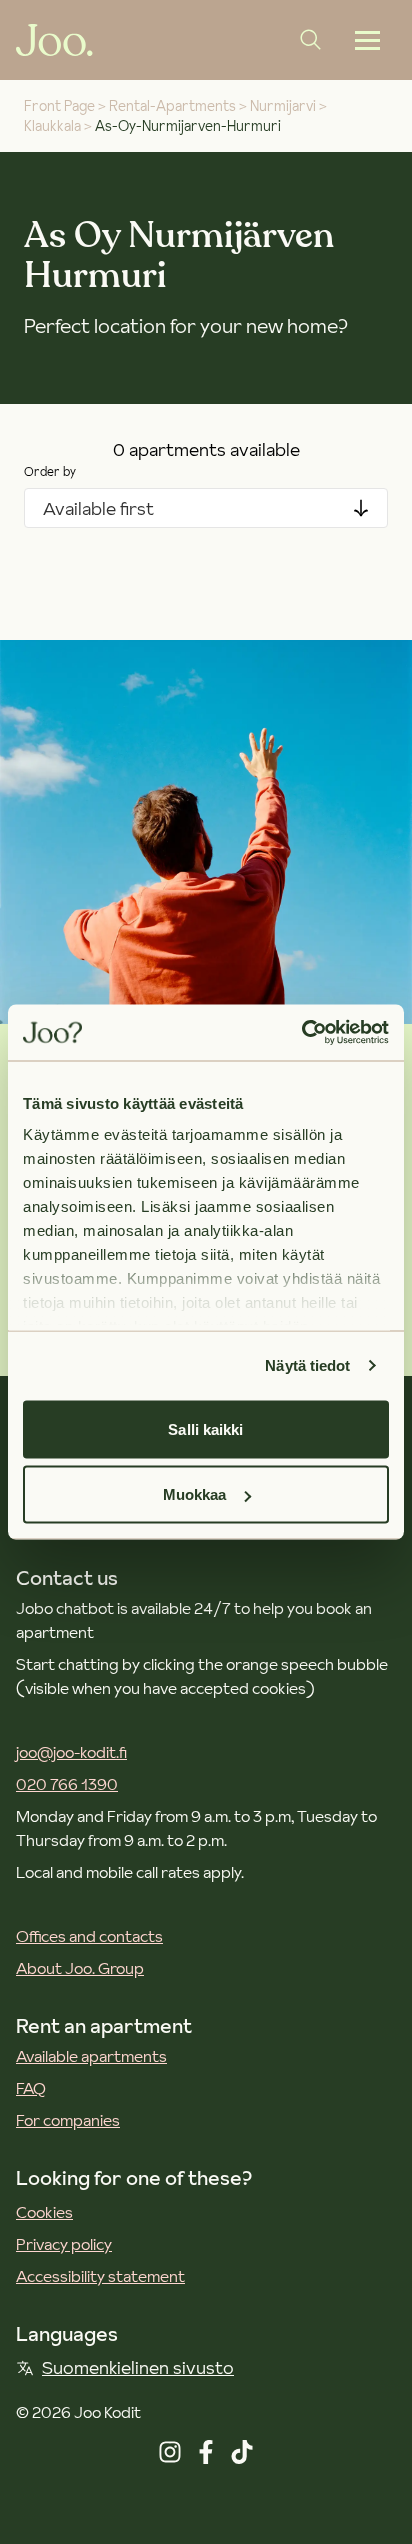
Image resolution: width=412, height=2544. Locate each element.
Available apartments (91, 2056)
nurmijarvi (283, 106)
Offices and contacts (89, 1936)
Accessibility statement (100, 2276)
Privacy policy (64, 2244)
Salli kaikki (205, 1428)
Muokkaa (195, 1494)
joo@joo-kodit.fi (71, 1752)
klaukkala (52, 126)
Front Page (59, 106)
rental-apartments (172, 106)
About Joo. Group (80, 1968)
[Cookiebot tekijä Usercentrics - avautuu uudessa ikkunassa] (301, 1033)
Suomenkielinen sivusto (138, 2367)
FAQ (31, 2088)
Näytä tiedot (307, 1365)
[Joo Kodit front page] (54, 40)
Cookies (44, 2212)
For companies (68, 2120)
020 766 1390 (67, 1784)
